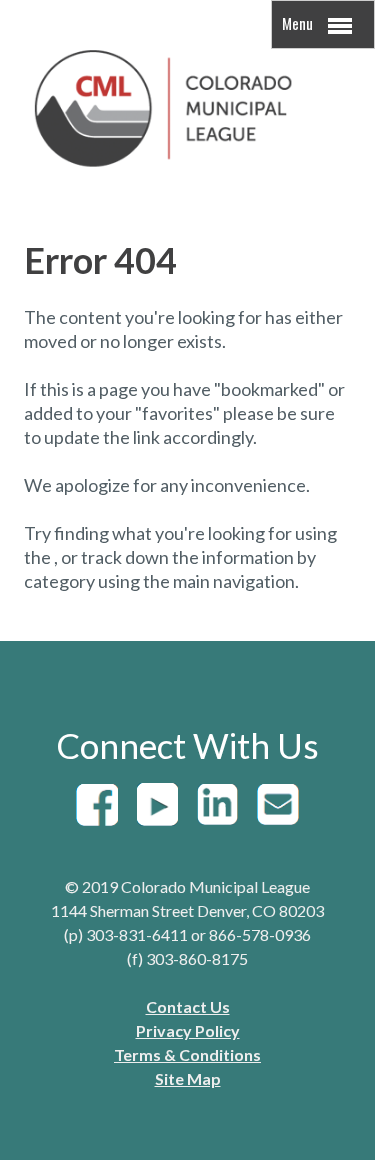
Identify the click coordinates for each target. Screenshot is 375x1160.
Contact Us (188, 1006)
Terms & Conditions (187, 1054)
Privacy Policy (188, 1030)
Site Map (188, 1078)
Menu (299, 23)
